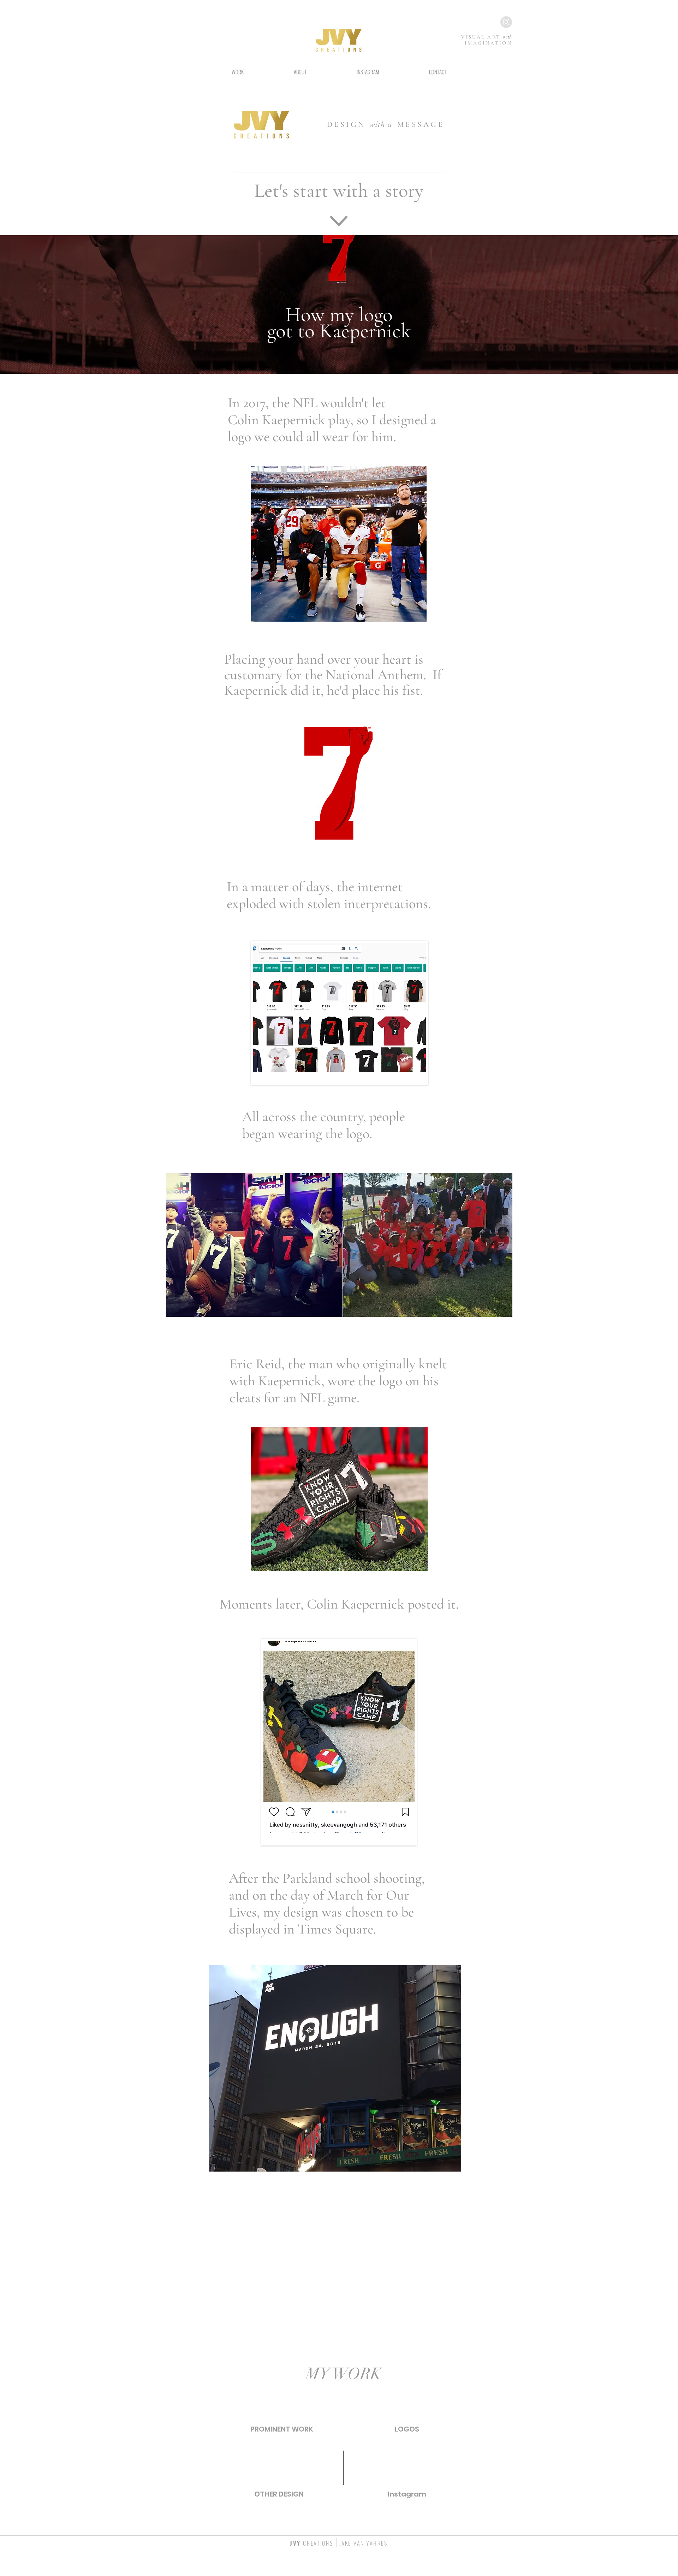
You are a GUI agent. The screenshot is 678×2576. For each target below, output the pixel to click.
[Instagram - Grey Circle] (506, 22)
